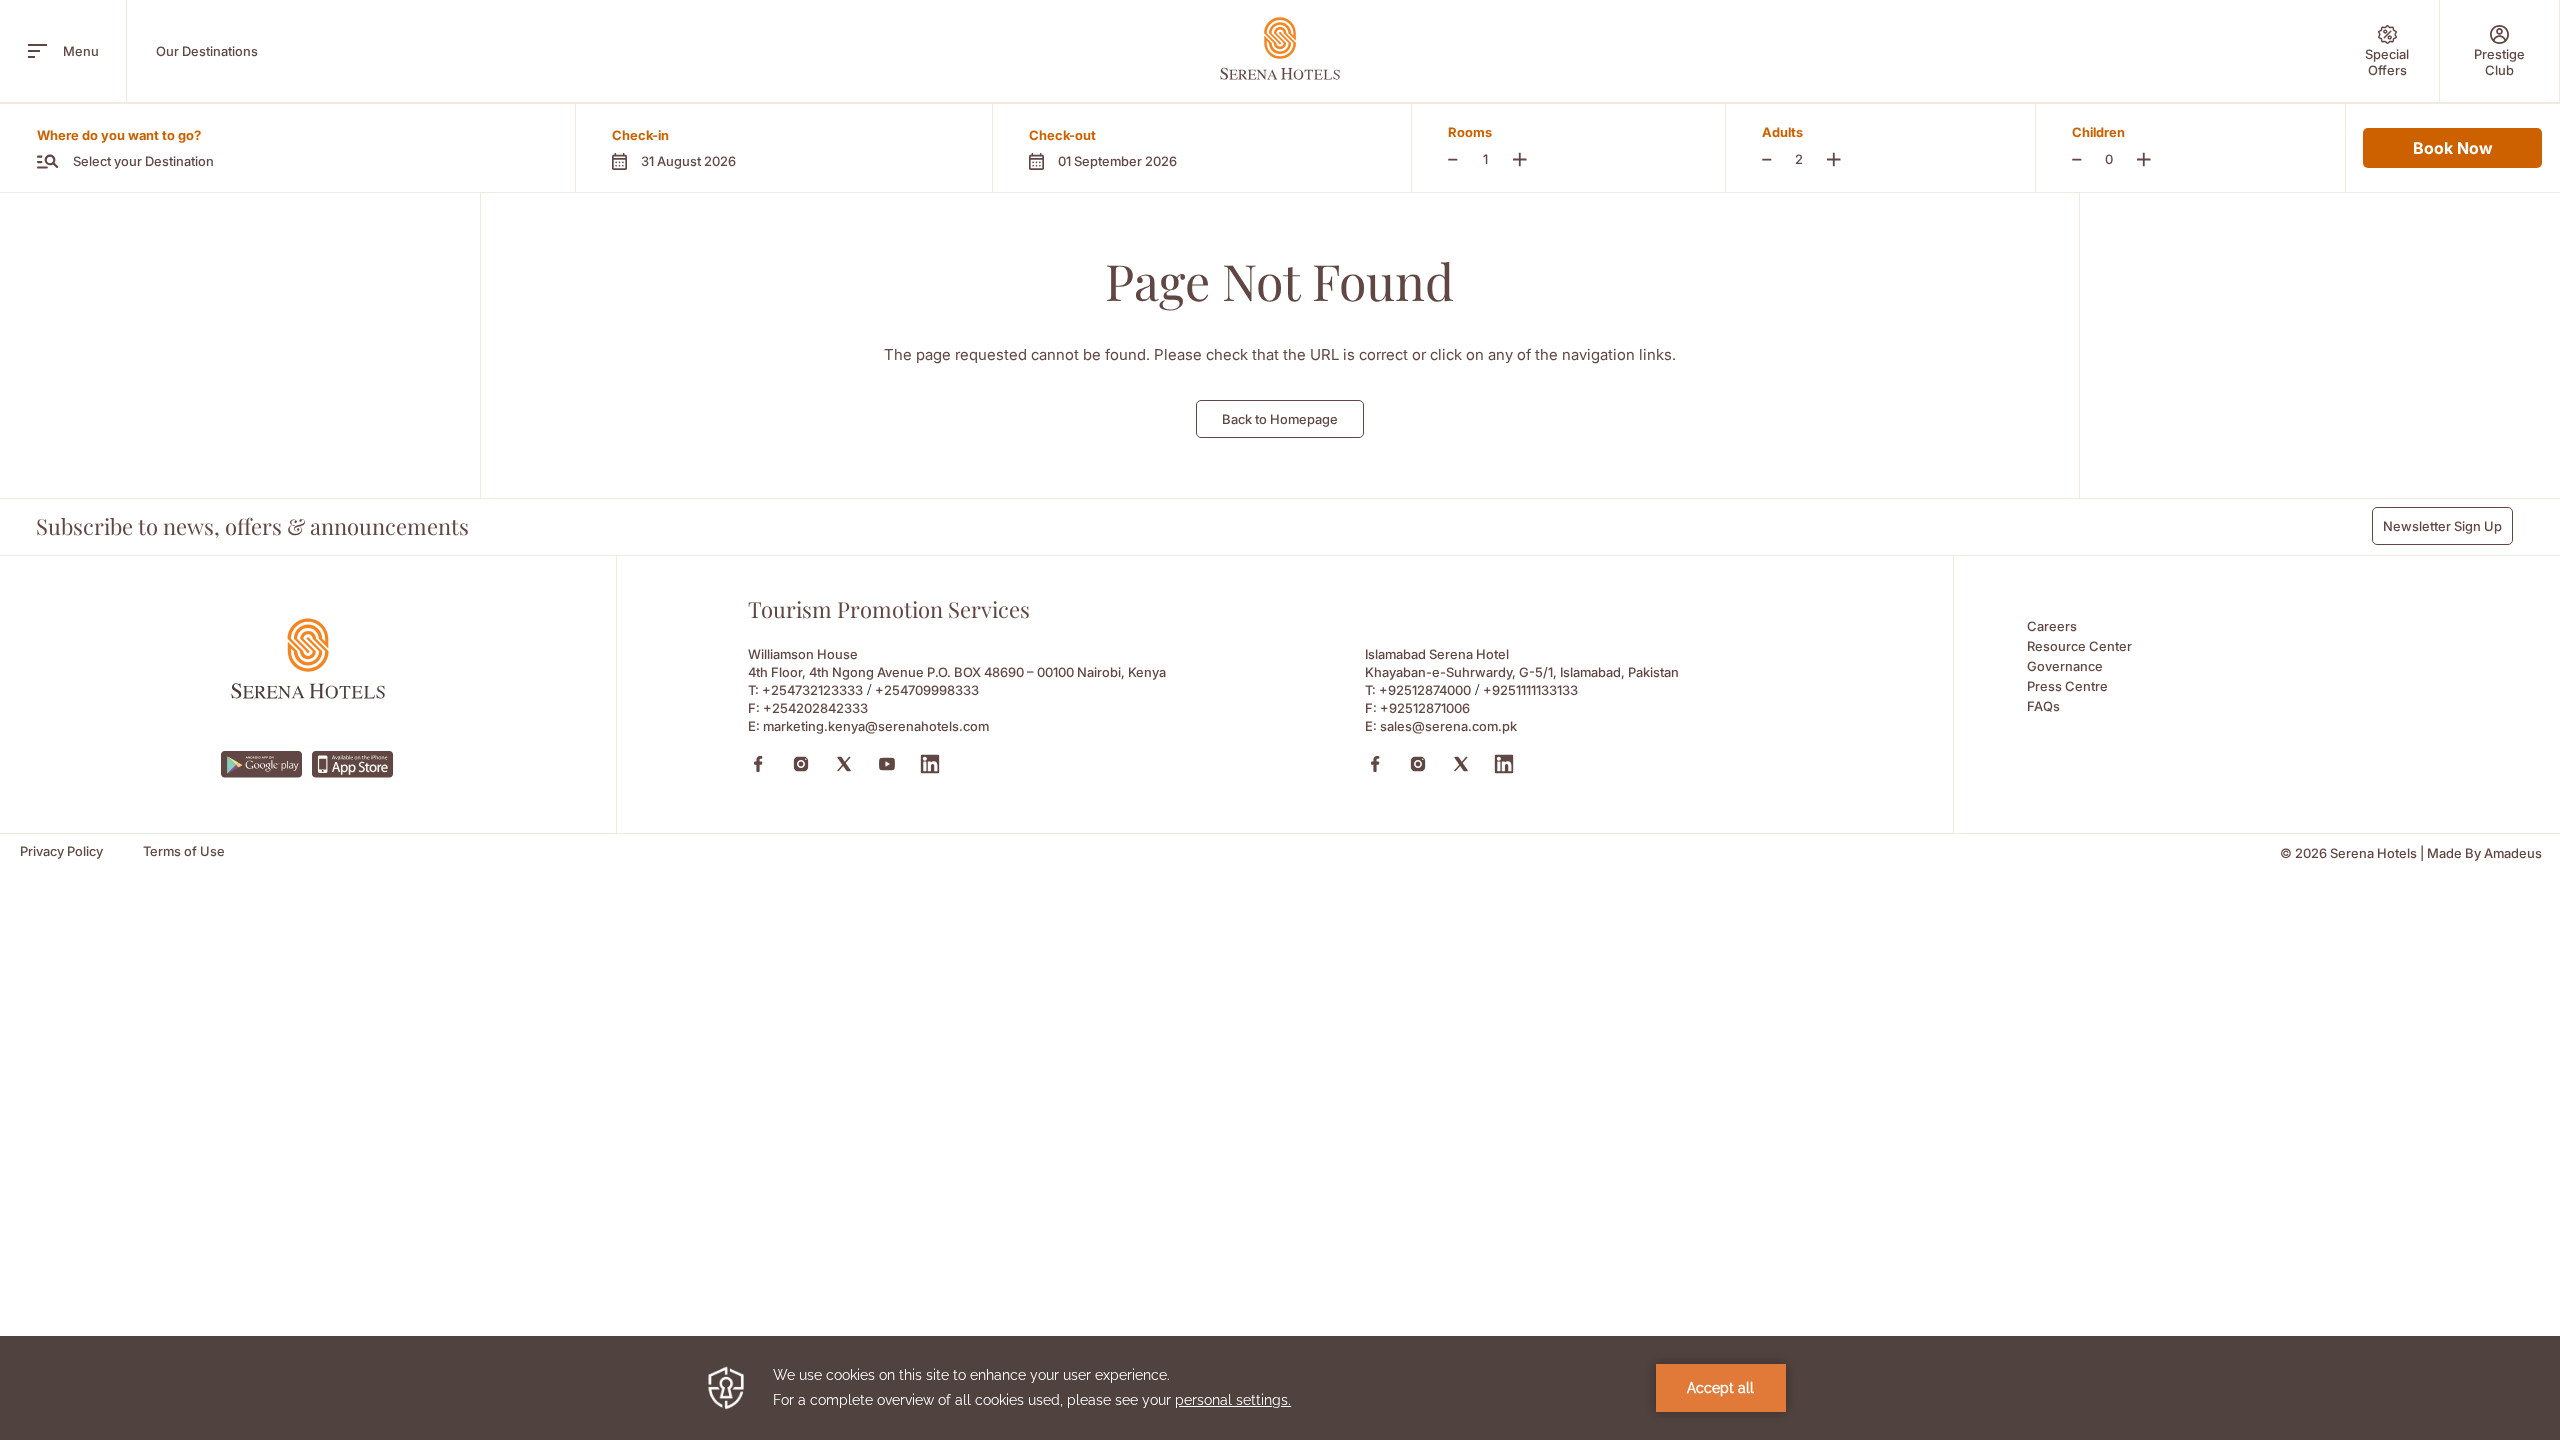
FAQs (2043, 706)
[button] (783, 148)
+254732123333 (812, 690)
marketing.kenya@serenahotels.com (876, 726)
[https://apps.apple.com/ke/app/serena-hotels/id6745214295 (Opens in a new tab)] (353, 764)
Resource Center (2079, 646)
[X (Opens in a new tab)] (844, 764)
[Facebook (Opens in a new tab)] (758, 764)
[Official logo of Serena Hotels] (308, 693)
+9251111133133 (1530, 690)
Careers (2052, 626)
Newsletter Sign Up (2442, 526)
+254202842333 (815, 708)
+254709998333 (927, 690)
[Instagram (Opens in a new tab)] (801, 764)
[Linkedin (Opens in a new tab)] (930, 764)
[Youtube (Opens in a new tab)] (887, 764)
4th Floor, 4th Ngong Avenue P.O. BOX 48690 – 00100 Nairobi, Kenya (957, 672)
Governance (2065, 666)
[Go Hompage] (1280, 48)
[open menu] (37, 51)
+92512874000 (1425, 690)
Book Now (2452, 148)
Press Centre (2067, 686)
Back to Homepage (1280, 419)
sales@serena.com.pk (1448, 726)
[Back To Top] (2509, 1333)
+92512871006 (1425, 708)
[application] (1280, 1388)
